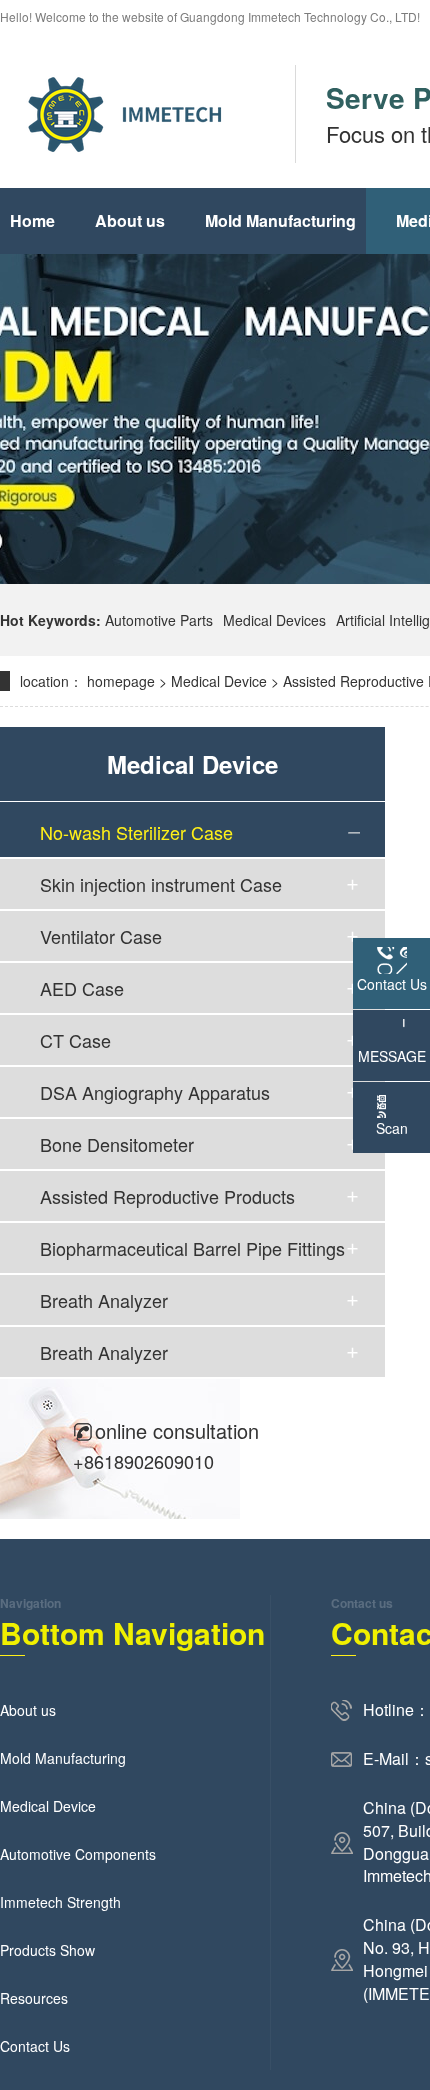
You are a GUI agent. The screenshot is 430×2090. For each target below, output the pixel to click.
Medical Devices (274, 620)
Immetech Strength (60, 1902)
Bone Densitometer (117, 1144)
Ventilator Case (101, 936)
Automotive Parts (159, 620)
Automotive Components (78, 1854)
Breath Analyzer (104, 1300)
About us (130, 220)
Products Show (47, 1950)
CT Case (75, 1040)
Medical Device (219, 681)
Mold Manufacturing (280, 220)
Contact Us (35, 2046)
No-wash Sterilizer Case (136, 832)
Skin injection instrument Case (161, 884)
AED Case (82, 988)
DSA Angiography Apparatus (155, 1092)
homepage (121, 681)
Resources (34, 1998)
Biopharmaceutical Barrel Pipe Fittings (192, 1248)
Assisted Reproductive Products (167, 1196)
